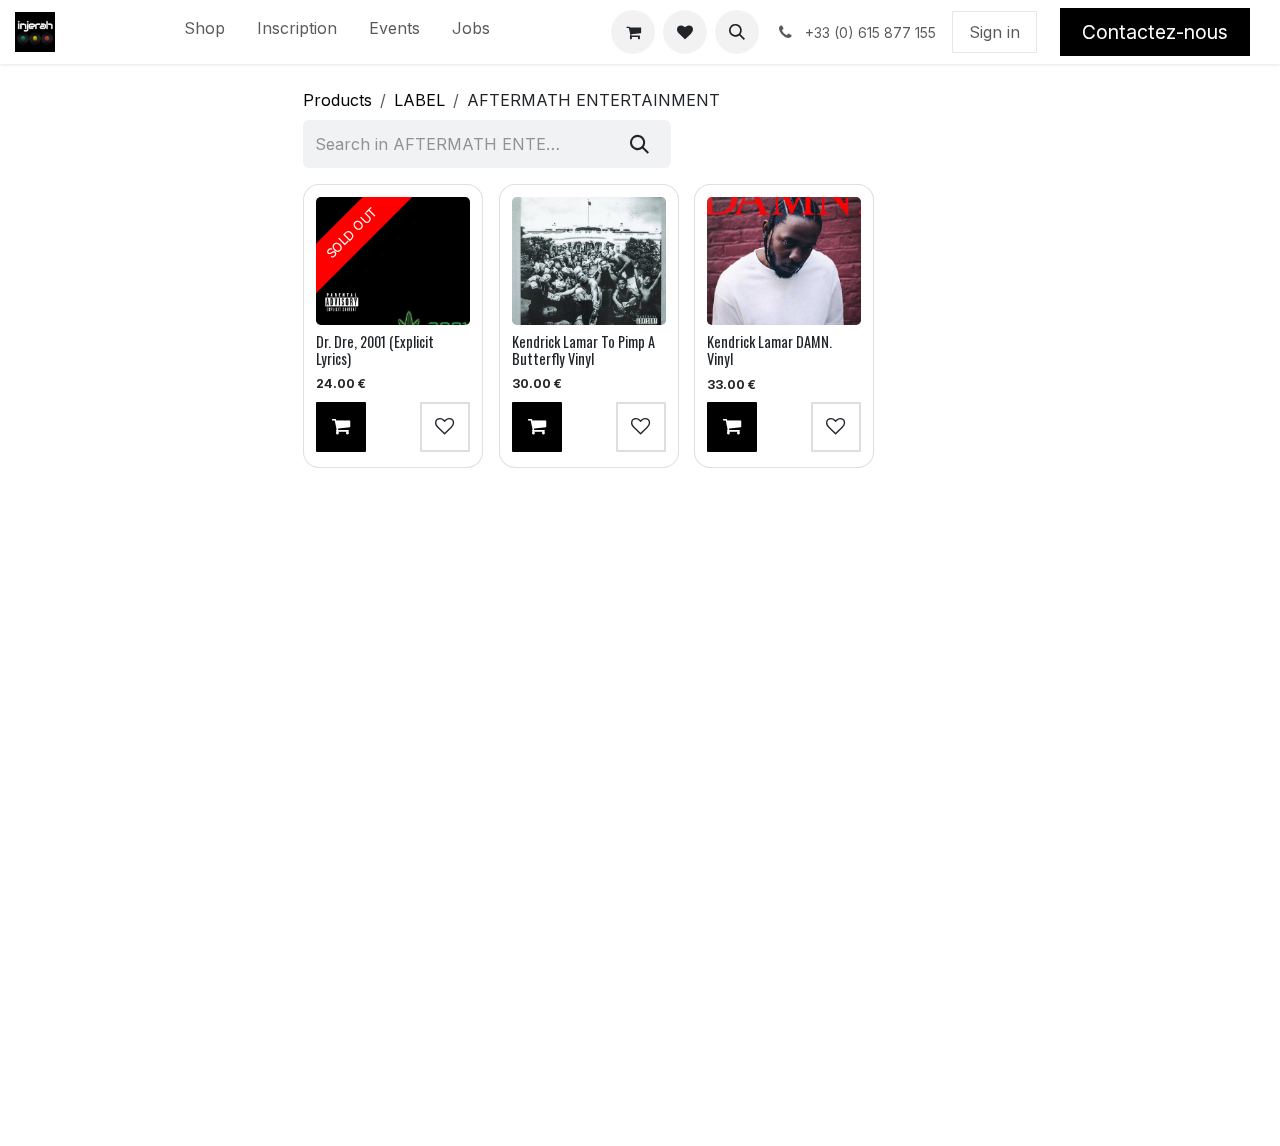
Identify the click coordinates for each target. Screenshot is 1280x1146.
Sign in (994, 32)
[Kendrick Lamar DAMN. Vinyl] (784, 261)
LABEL (419, 100)
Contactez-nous (1155, 32)
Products (337, 100)
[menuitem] (204, 32)
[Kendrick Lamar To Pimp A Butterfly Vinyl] (589, 261)
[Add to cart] (341, 427)
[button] (737, 32)
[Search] (639, 144)
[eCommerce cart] (633, 32)
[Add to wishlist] (445, 427)
